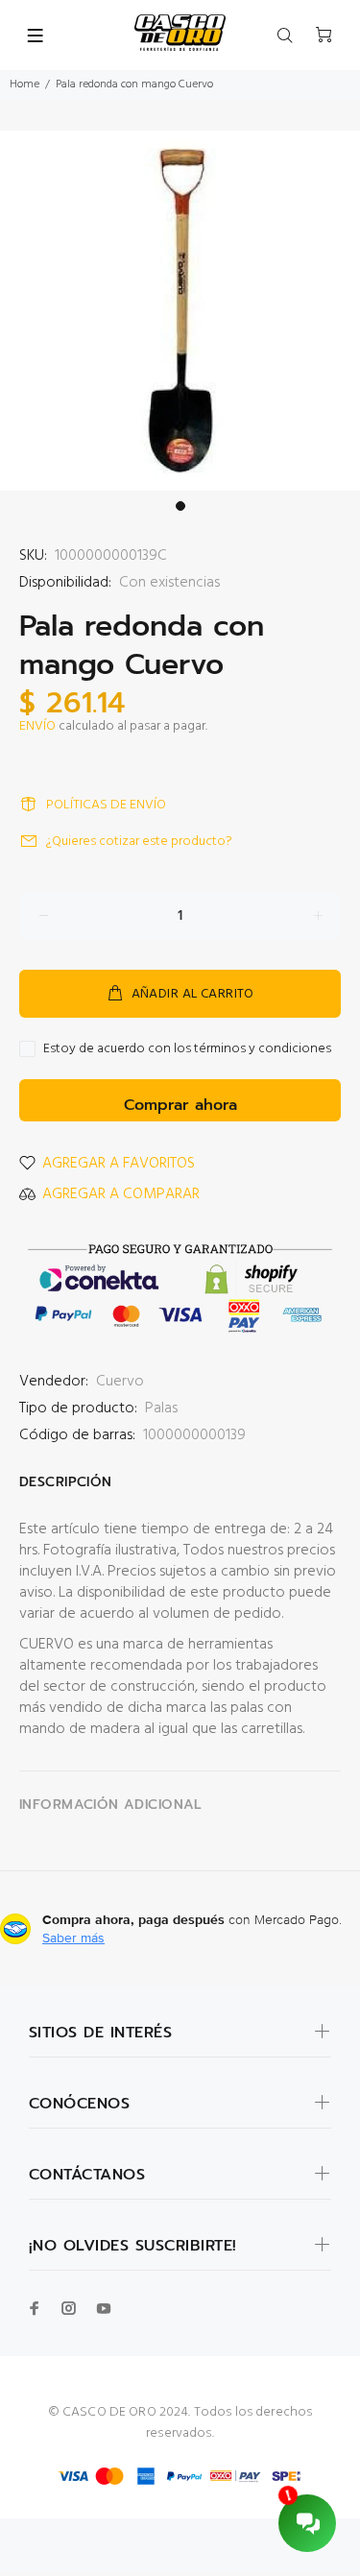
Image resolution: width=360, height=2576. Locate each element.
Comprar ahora (180, 1105)
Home (24, 84)
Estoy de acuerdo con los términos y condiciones (187, 1049)
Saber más (73, 1938)
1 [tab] (180, 506)
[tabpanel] (180, 311)
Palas (161, 1408)
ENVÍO (37, 726)
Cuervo (120, 1382)
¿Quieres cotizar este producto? (139, 842)
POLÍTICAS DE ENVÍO (106, 805)
